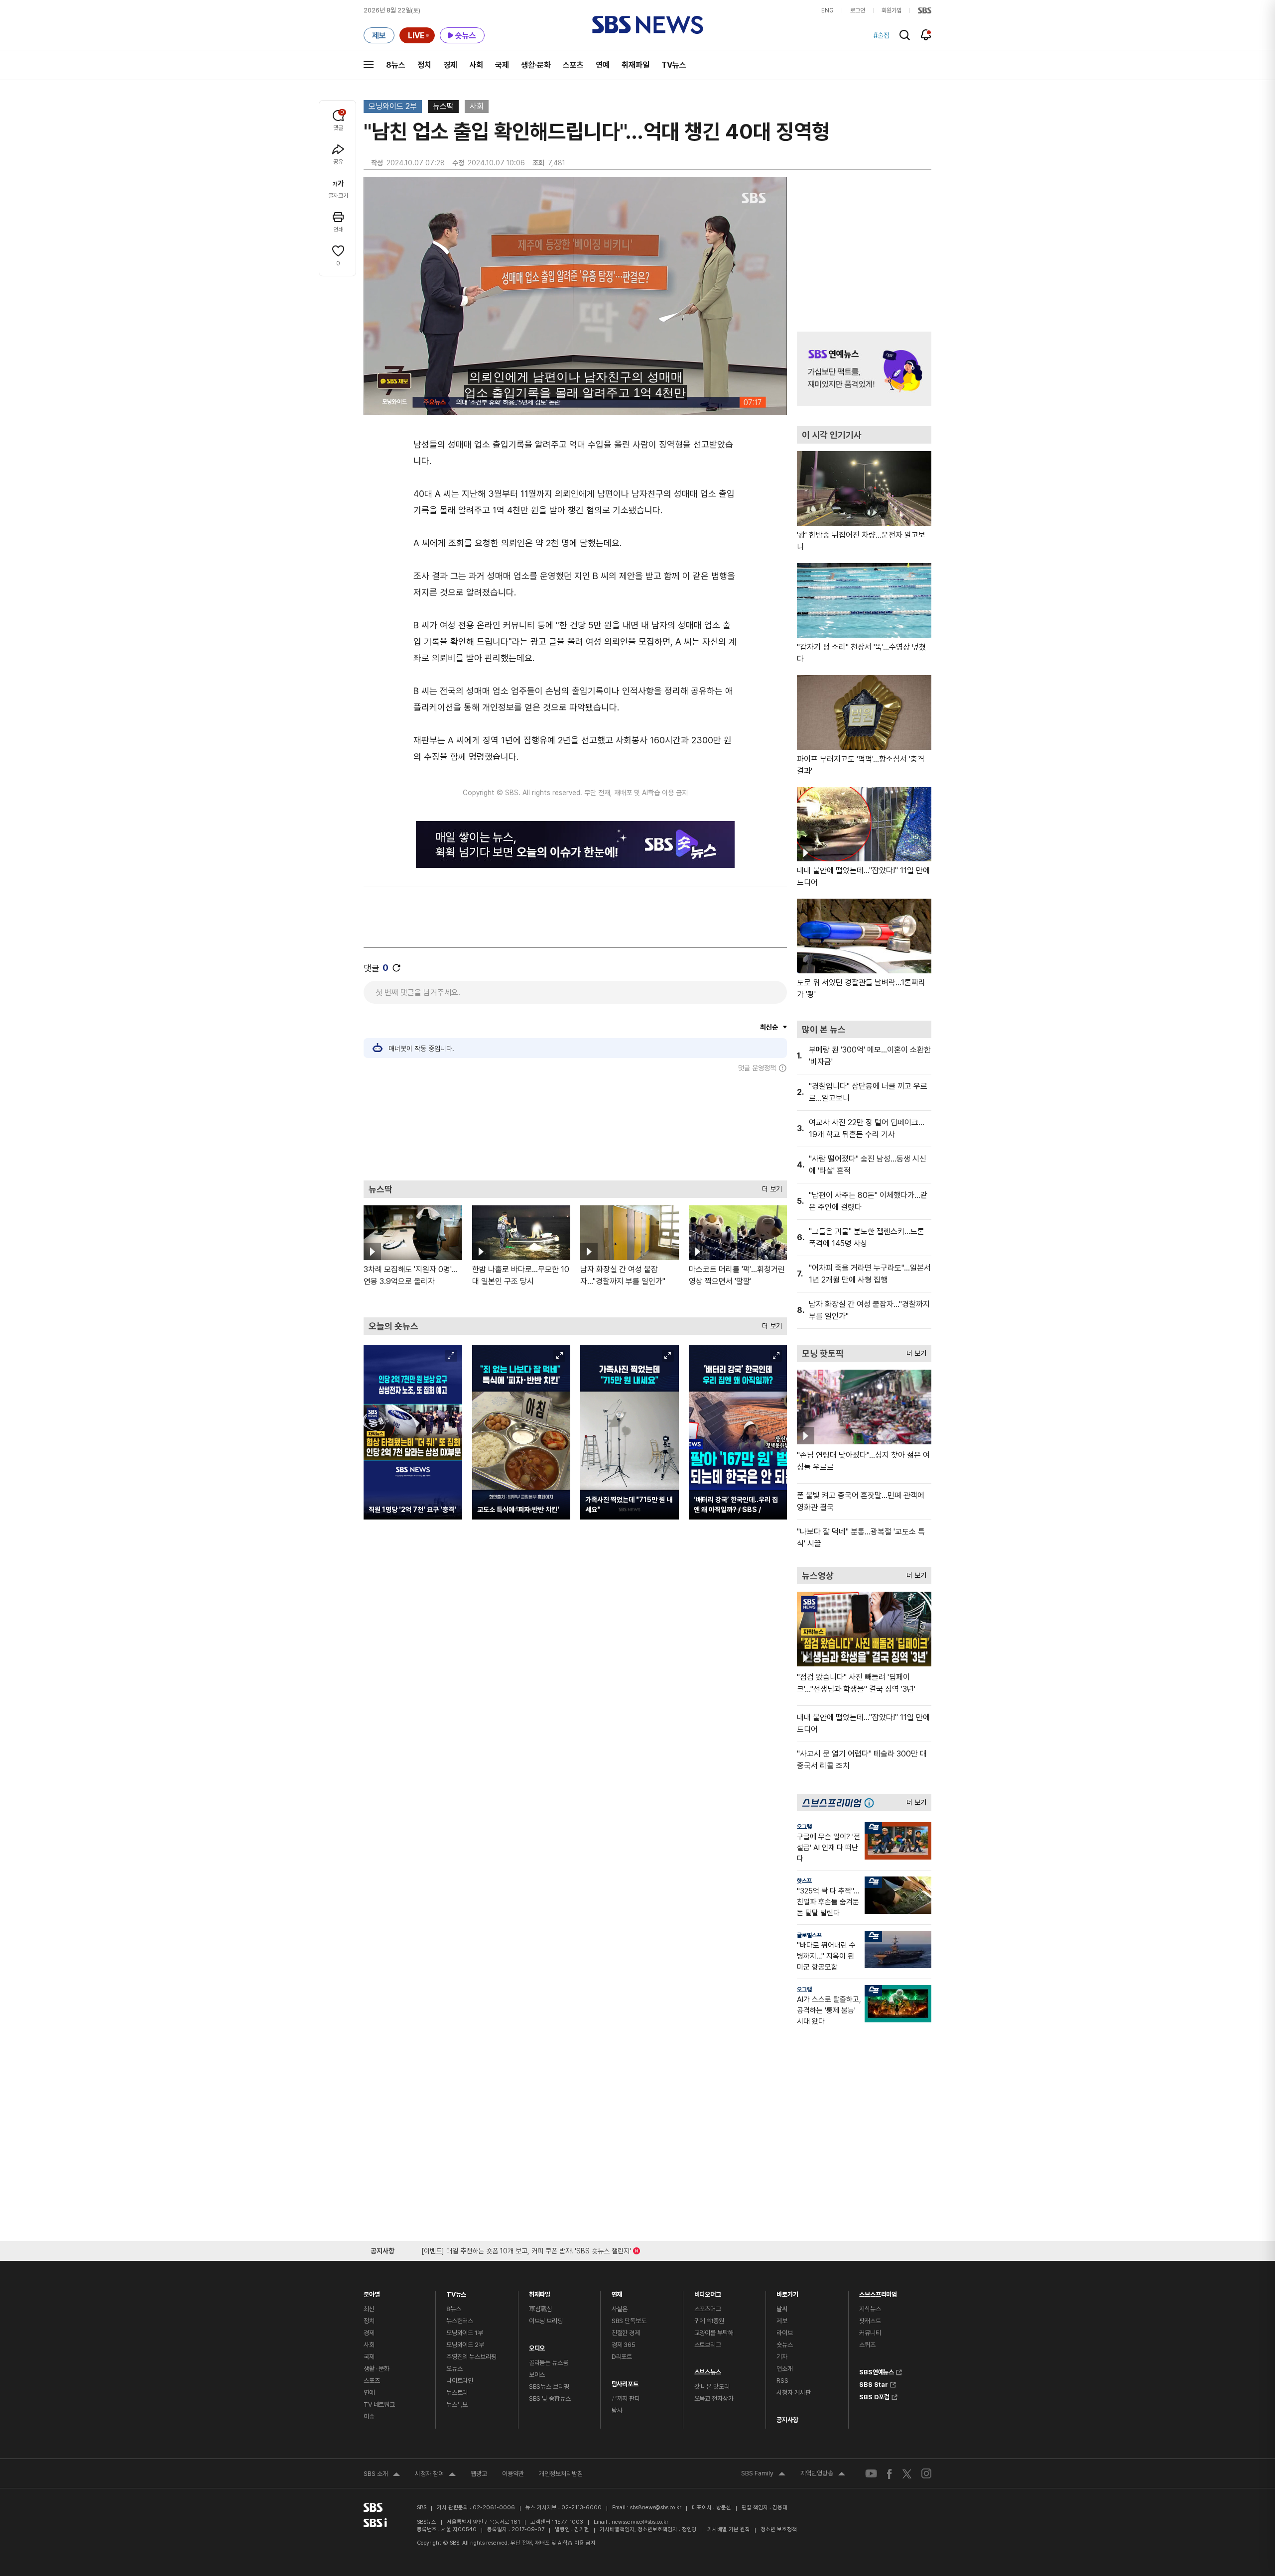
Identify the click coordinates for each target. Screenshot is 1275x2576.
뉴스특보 (457, 2404)
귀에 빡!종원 (709, 2321)
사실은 (620, 2309)
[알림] (926, 35)
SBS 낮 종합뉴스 (550, 2399)
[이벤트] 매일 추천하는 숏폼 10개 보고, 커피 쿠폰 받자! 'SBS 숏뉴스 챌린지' (526, 2249)
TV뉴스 (674, 65)
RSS (782, 2381)
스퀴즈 (867, 2345)
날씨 (782, 2309)
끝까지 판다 (626, 2399)
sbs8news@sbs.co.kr (656, 2508)
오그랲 (804, 1827)
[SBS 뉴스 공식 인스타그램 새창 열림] (926, 2473)
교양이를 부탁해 (714, 2333)
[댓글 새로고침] (396, 968)
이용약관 (513, 2474)
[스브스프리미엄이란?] (872, 1803)
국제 (502, 65)
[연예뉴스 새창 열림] (864, 369)
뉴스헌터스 (460, 2321)
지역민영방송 (823, 2474)
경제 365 (624, 2345)
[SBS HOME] (925, 10)
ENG (828, 10)
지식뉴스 (870, 2309)
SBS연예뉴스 (877, 2371)
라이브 (785, 2333)
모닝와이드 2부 (393, 106)
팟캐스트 (870, 2321)
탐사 (617, 2410)
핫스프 (804, 1881)
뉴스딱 (443, 106)
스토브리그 (708, 2345)
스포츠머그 (708, 2309)
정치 (424, 65)
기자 (782, 2357)
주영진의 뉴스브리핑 (471, 2357)
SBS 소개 (382, 2475)
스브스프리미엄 (878, 2292)
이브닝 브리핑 (546, 2321)
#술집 (882, 35)
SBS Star (874, 2383)
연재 (617, 2292)
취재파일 (636, 65)
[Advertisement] (575, 1126)
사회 (476, 65)
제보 (782, 2321)
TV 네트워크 (379, 2404)
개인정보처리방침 (561, 2474)
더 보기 (769, 1187)
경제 (450, 65)
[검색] (905, 35)
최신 (369, 2309)
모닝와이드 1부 (465, 2333)
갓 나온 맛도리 (712, 2387)
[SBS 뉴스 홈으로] (648, 25)
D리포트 (622, 2357)
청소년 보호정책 (779, 2529)
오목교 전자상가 (714, 2399)
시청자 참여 (435, 2475)
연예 (603, 65)
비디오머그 (708, 2292)
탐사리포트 (625, 2382)
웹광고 (479, 2474)
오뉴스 (454, 2369)
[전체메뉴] (369, 65)
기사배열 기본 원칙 (729, 2529)
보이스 (537, 2375)
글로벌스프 (809, 1935)
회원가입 (892, 10)
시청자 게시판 (793, 2393)
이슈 (369, 2416)
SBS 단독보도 (629, 2321)
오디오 (537, 2346)
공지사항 (787, 2420)
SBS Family (763, 2474)
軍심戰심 (541, 2309)
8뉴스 (396, 65)
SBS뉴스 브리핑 (549, 2387)
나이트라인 (460, 2381)
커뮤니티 (870, 2333)
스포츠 (573, 65)
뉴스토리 (457, 2393)
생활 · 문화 (377, 2369)
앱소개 (785, 2369)
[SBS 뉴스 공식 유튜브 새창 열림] (871, 2474)
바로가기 (787, 2292)
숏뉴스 (785, 2345)
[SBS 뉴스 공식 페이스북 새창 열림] (890, 2474)
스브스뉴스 (708, 2370)
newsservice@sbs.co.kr (640, 2522)
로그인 (858, 10)
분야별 (372, 2292)
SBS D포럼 (874, 2396)
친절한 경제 (626, 2333)
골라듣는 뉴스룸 (549, 2363)
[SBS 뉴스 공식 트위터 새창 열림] (907, 2473)
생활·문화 (536, 65)
